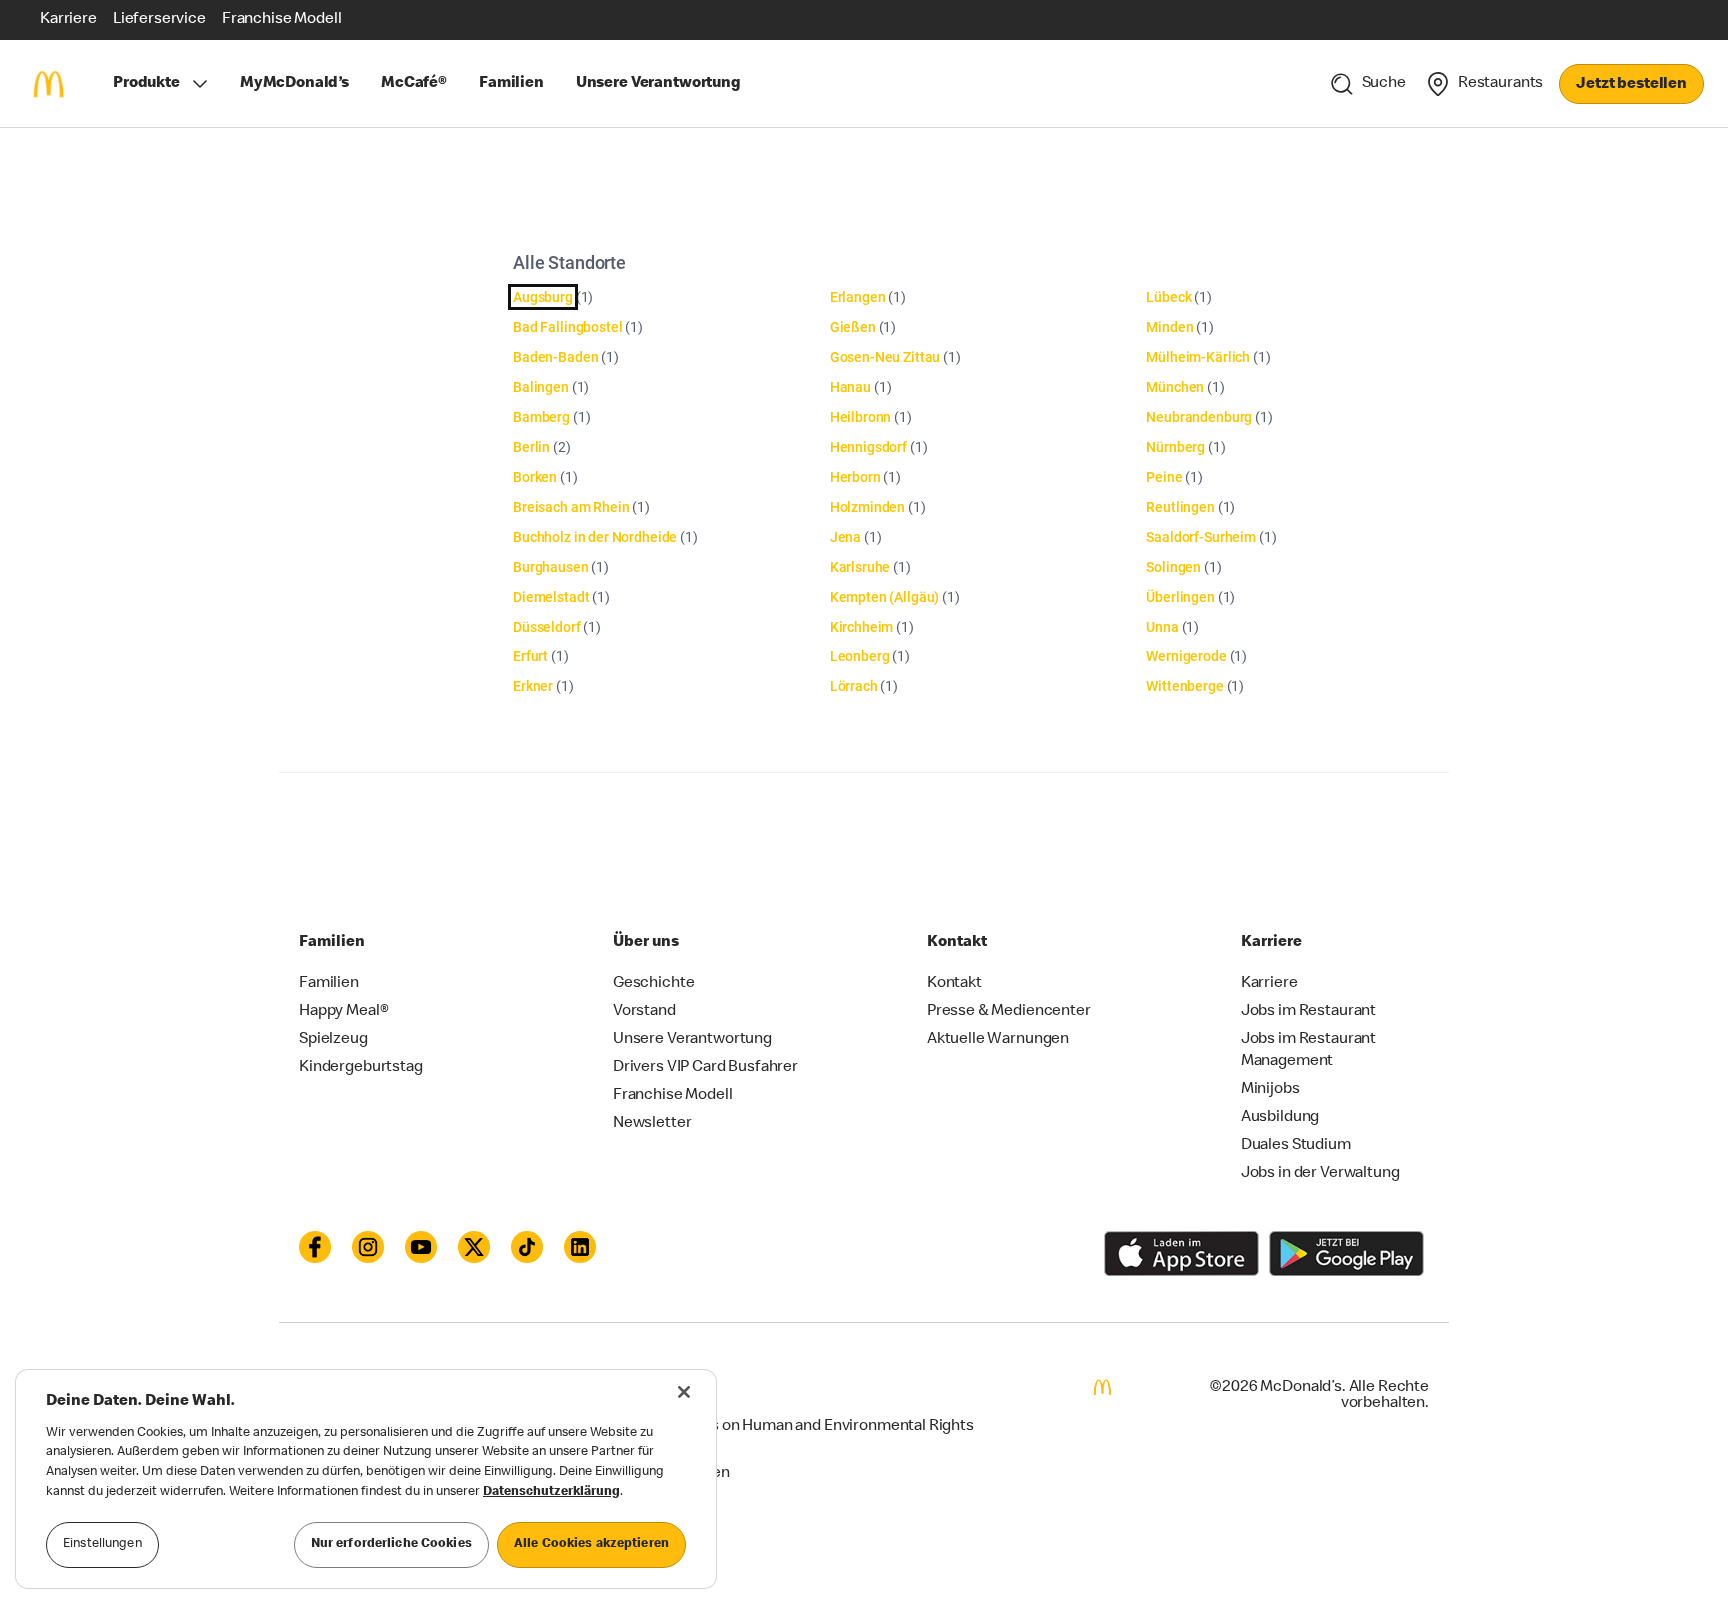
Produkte (146, 84)
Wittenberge (1184, 686)
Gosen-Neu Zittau (885, 357)
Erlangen (858, 297)
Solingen (1173, 567)
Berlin (531, 447)
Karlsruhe (860, 567)
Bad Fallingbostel (567, 327)
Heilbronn (861, 417)
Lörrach (854, 686)
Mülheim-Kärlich (1198, 357)
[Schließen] (684, 1392)
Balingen (541, 387)
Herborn (855, 477)
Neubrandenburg (1199, 417)
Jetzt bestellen (1631, 85)
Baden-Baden (555, 357)
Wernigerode (1186, 656)
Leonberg (860, 656)
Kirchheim (862, 627)
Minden (1169, 327)
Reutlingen (1180, 507)
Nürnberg (1175, 447)
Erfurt (530, 656)
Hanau (850, 387)
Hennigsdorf (868, 447)
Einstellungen (102, 1544)
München (1175, 387)
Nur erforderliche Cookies (391, 1544)
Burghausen (551, 567)
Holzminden (868, 507)
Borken (535, 477)
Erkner (533, 686)
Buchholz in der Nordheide (595, 537)
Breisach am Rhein (571, 507)
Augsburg (543, 297)
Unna (1162, 627)
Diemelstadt (551, 597)
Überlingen (1180, 597)
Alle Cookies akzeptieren (591, 1544)
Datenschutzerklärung (551, 1492)
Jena (845, 537)
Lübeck (1168, 297)
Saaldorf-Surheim (1201, 537)
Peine (1164, 477)
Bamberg (541, 417)
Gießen (853, 327)
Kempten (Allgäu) (885, 597)
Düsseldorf (547, 627)
